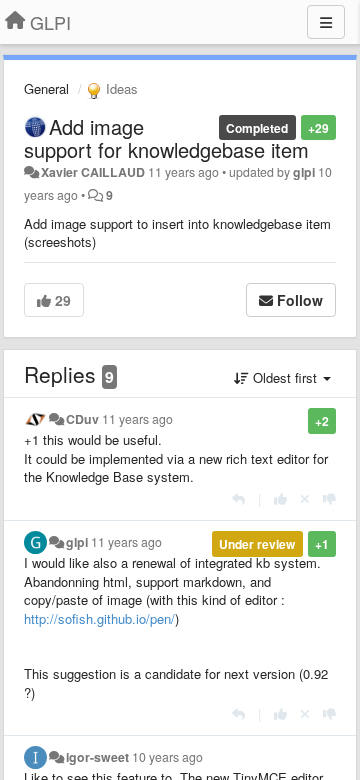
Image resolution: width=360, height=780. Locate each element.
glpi (304, 172)
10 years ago (167, 757)
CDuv (82, 419)
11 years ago (137, 419)
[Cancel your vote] (305, 498)
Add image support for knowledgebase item (166, 138)
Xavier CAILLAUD (93, 172)
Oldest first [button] (285, 377)
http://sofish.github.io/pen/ (99, 618)
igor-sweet (97, 757)
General (46, 88)
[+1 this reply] (280, 498)
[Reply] (238, 498)
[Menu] (326, 22)
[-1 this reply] (329, 498)
